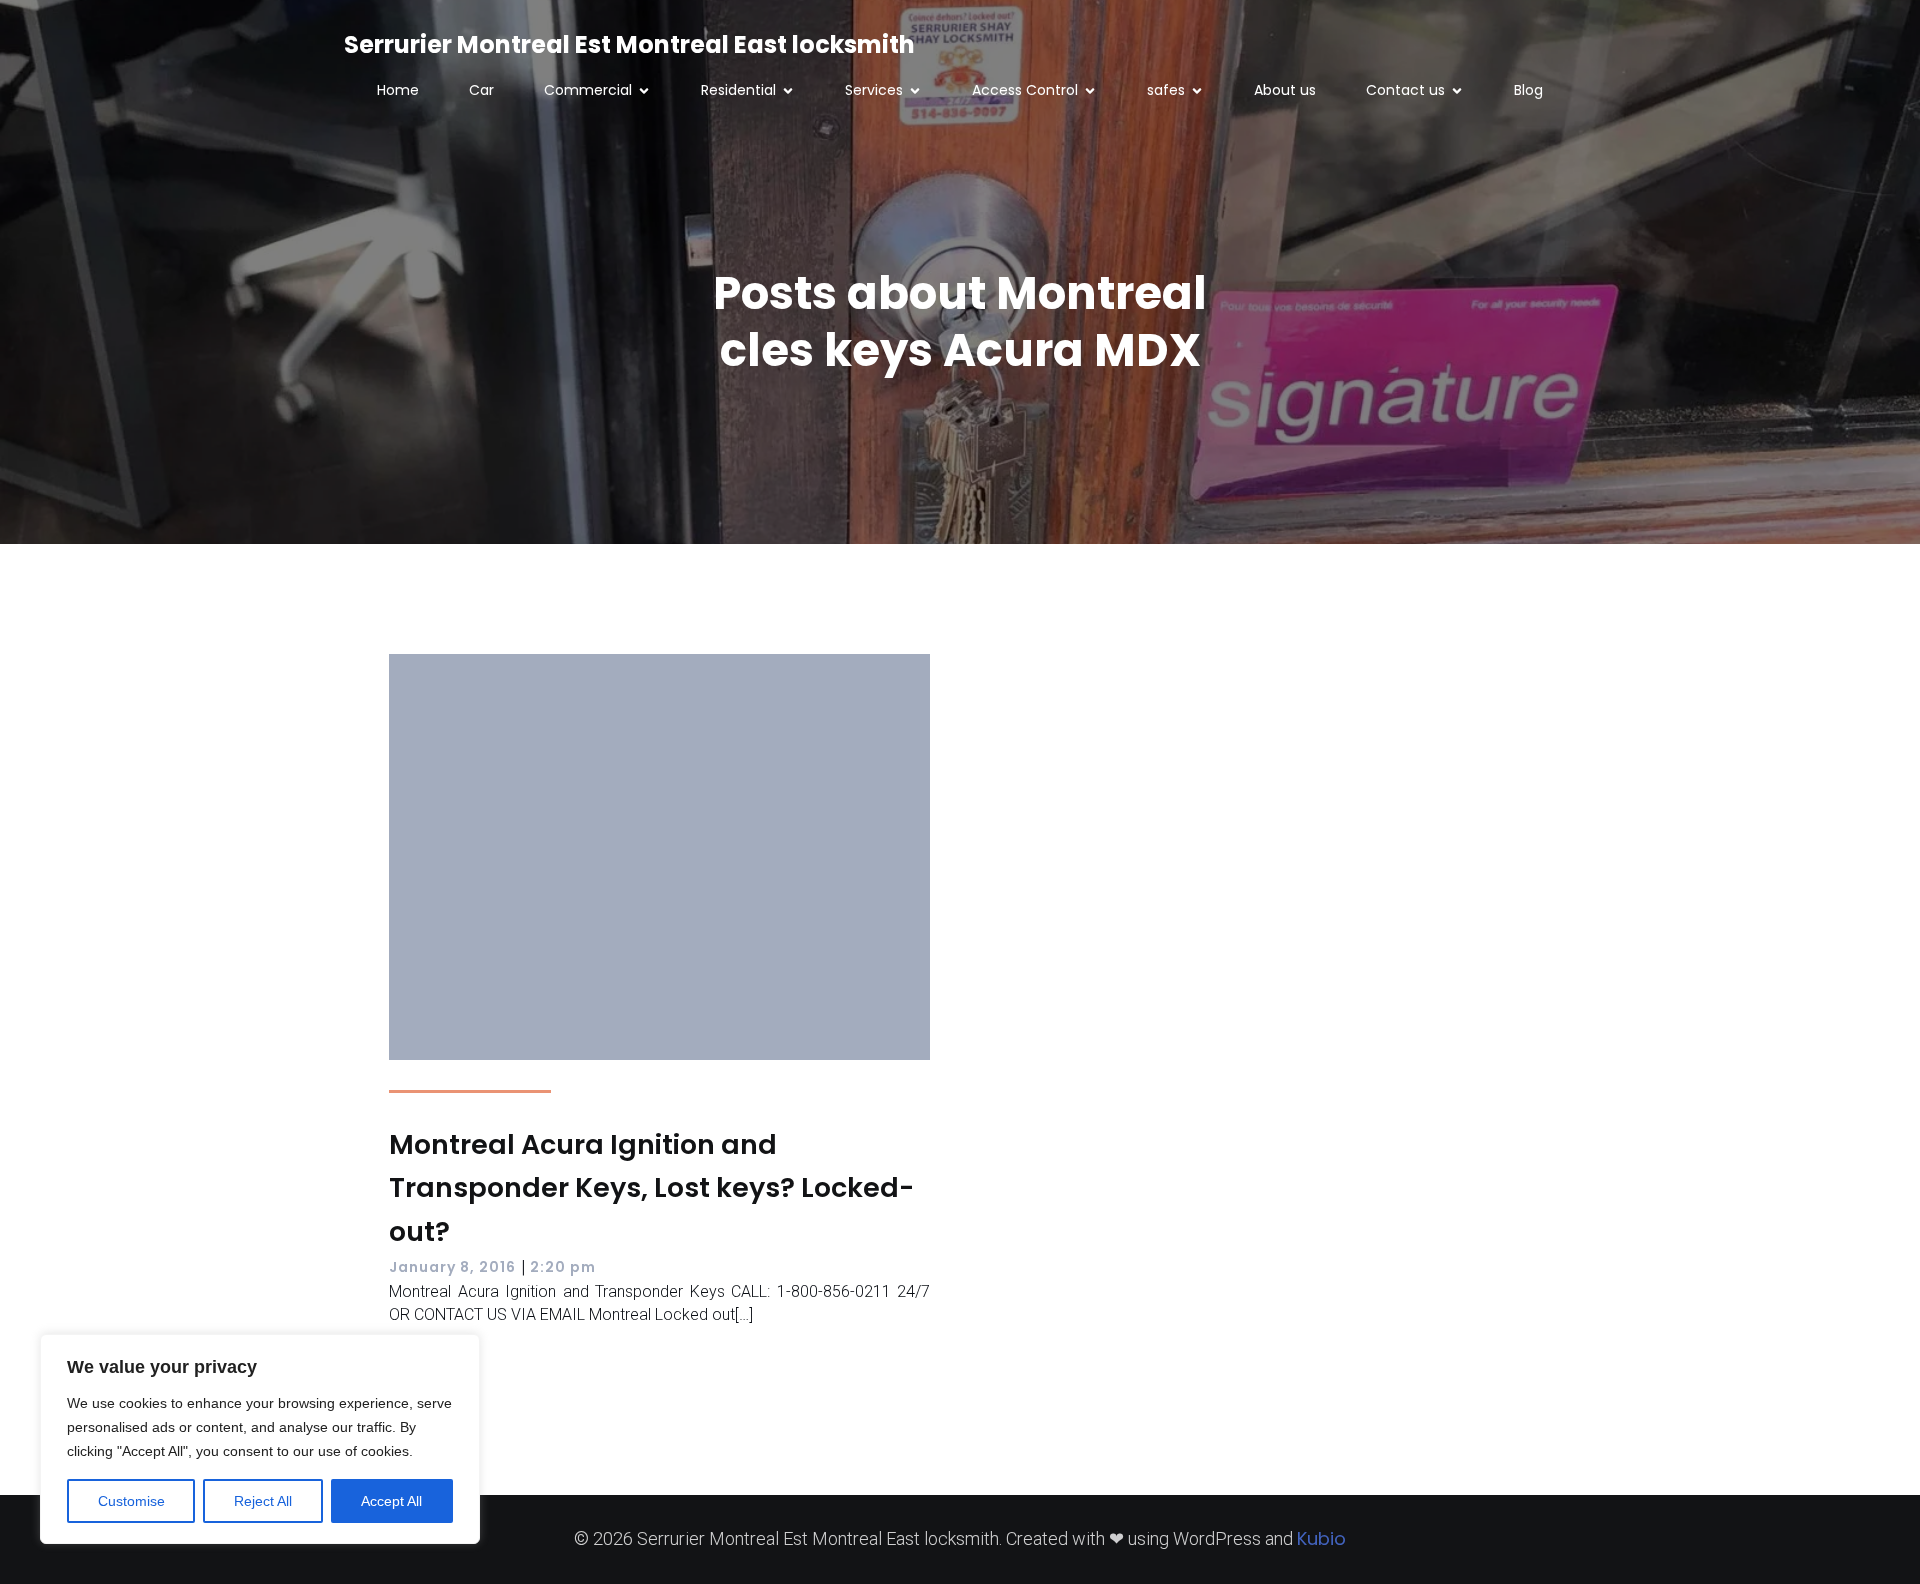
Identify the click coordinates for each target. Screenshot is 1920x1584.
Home (398, 90)
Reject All (263, 1501)
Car (481, 90)
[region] (260, 1439)
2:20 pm (563, 1267)
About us (1285, 90)
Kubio (1321, 1538)
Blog (1528, 90)
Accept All (391, 1501)
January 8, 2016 (452, 1267)
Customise (131, 1501)
